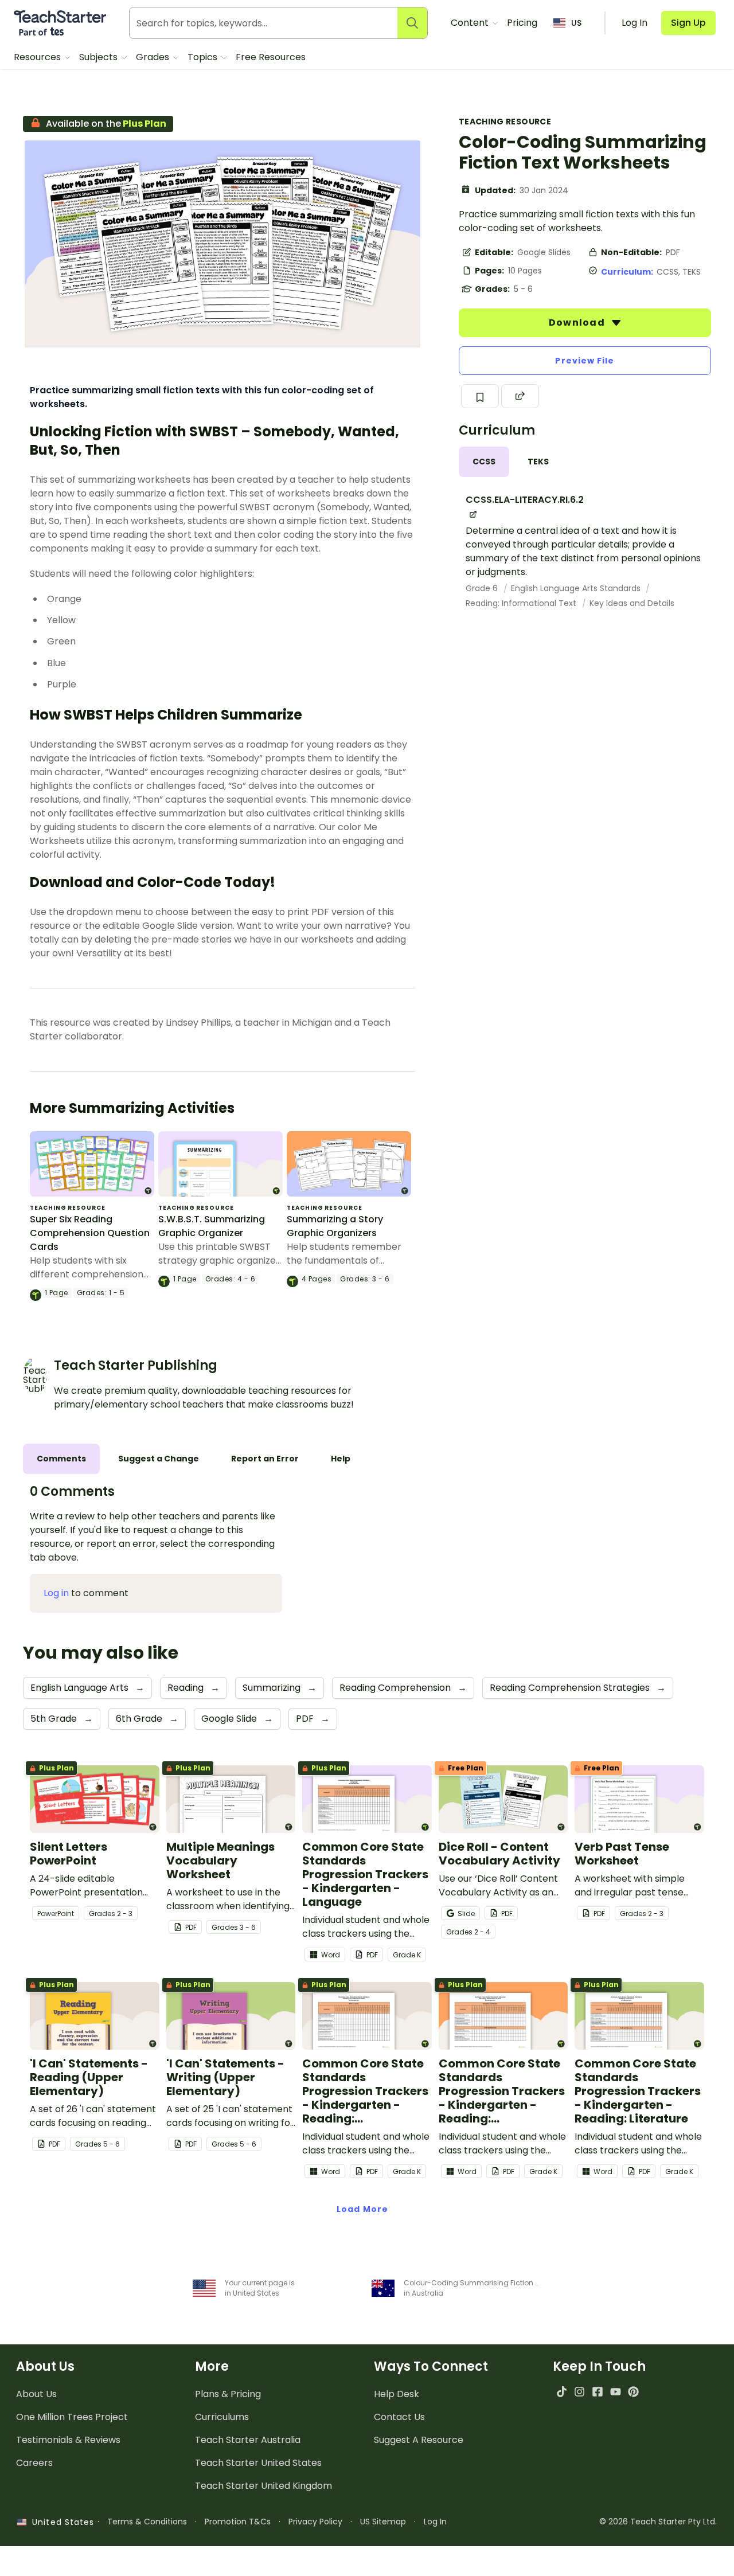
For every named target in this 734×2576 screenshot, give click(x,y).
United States (60, 2522)
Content (471, 23)
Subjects (99, 57)
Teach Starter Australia (248, 2440)
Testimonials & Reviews (68, 2440)
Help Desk (397, 2394)
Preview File (585, 361)
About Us (36, 2394)
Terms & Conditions (147, 2522)
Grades (154, 57)
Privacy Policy (315, 2522)
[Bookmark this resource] (480, 396)
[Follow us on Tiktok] (562, 2392)
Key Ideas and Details (632, 603)
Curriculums (222, 2417)
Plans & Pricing (228, 2394)
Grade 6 (483, 588)
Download (578, 323)
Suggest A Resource (419, 2440)
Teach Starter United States (258, 2463)
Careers (34, 2463)
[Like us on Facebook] (597, 2392)
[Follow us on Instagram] (579, 2392)
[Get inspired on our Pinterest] (633, 2392)
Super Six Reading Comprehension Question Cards (90, 1233)
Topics (204, 57)
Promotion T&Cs (238, 2522)
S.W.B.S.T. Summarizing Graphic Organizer (212, 1226)
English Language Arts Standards (577, 588)
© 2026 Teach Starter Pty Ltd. (658, 2522)
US (576, 23)
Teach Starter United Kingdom (263, 2486)
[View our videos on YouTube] (616, 2392)
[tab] (484, 462)
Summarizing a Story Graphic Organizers (335, 1226)
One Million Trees (72, 2417)
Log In (435, 2522)
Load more (362, 2209)
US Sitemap (383, 2522)
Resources (38, 57)
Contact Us (399, 2417)
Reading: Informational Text (522, 603)
